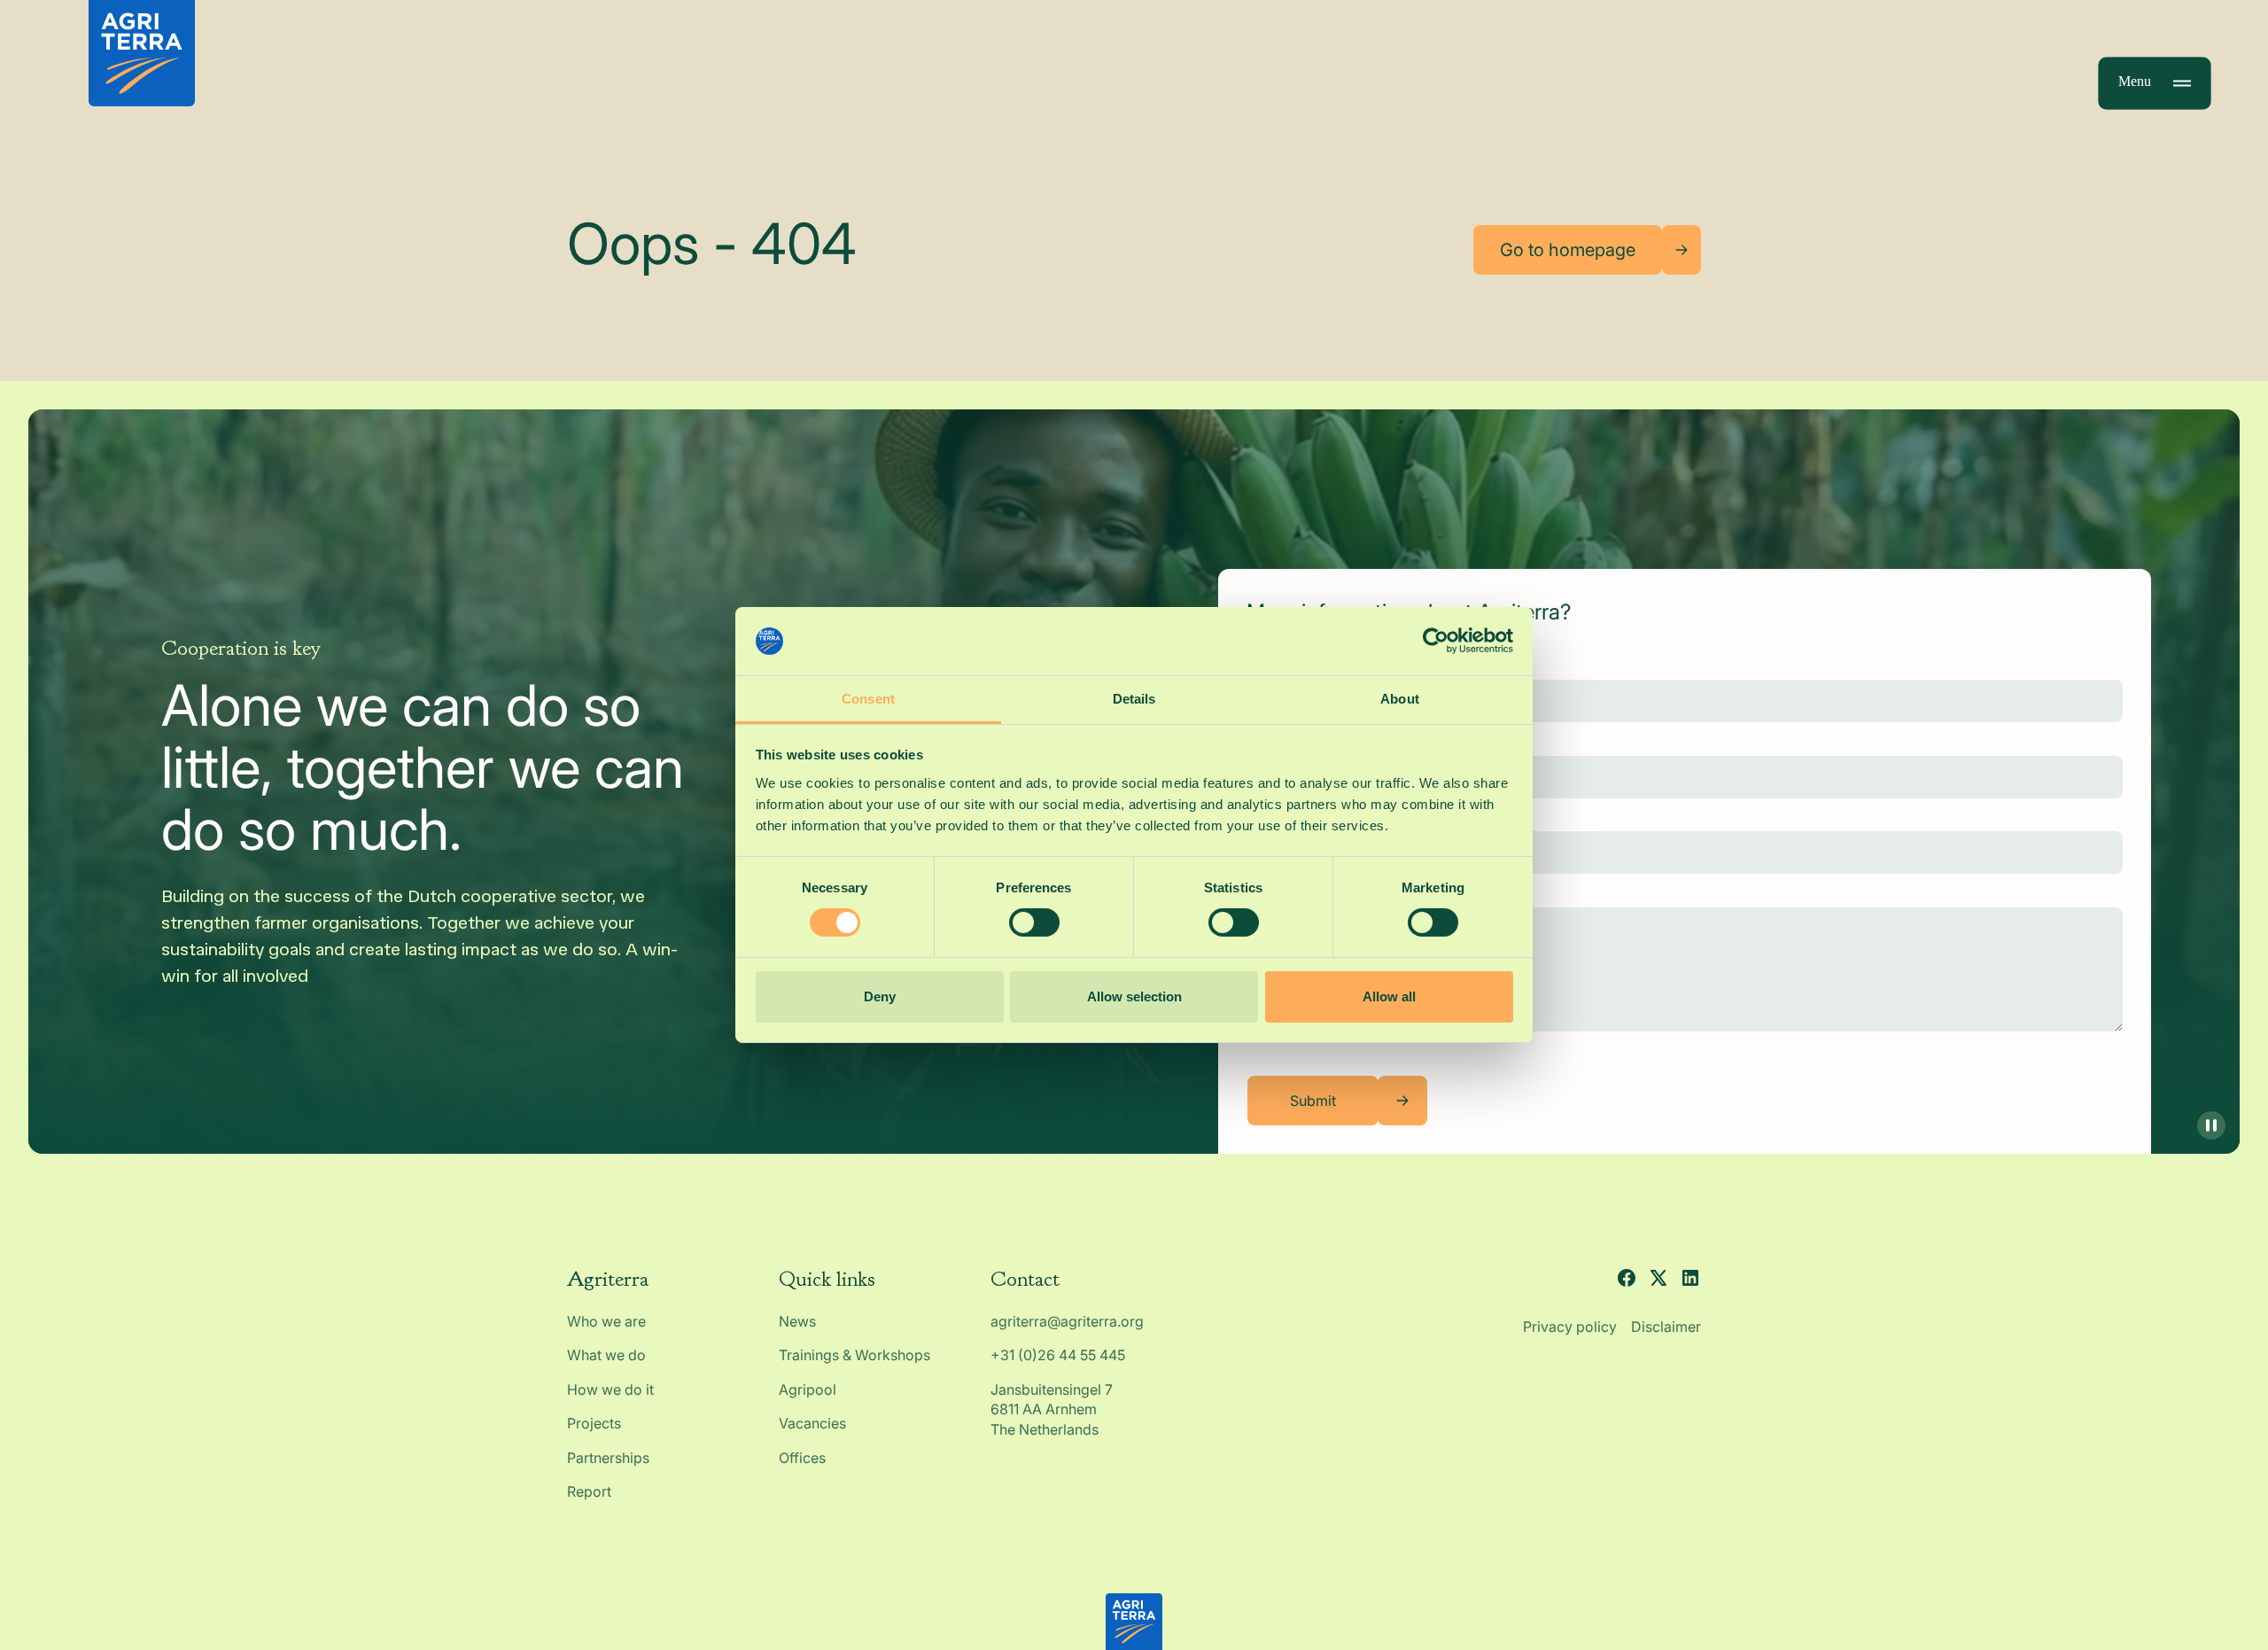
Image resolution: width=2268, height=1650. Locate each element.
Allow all (1389, 996)
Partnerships (608, 1458)
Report (589, 1491)
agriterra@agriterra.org (1067, 1321)
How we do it (610, 1389)
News (797, 1321)
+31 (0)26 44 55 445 (1058, 1355)
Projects (594, 1423)
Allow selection (1134, 996)
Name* (1270, 665)
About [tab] (1400, 699)
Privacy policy (1570, 1327)
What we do (606, 1355)
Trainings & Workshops (854, 1355)
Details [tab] (1134, 699)
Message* (1280, 892)
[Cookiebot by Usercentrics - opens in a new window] (1436, 641)
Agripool (808, 1389)
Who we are (606, 1321)
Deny (880, 996)
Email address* (1297, 741)
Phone (1267, 817)
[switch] (1034, 922)
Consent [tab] (868, 699)
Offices (802, 1458)
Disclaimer (1666, 1327)
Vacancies (812, 1423)
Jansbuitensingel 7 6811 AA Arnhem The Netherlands (1053, 1409)
